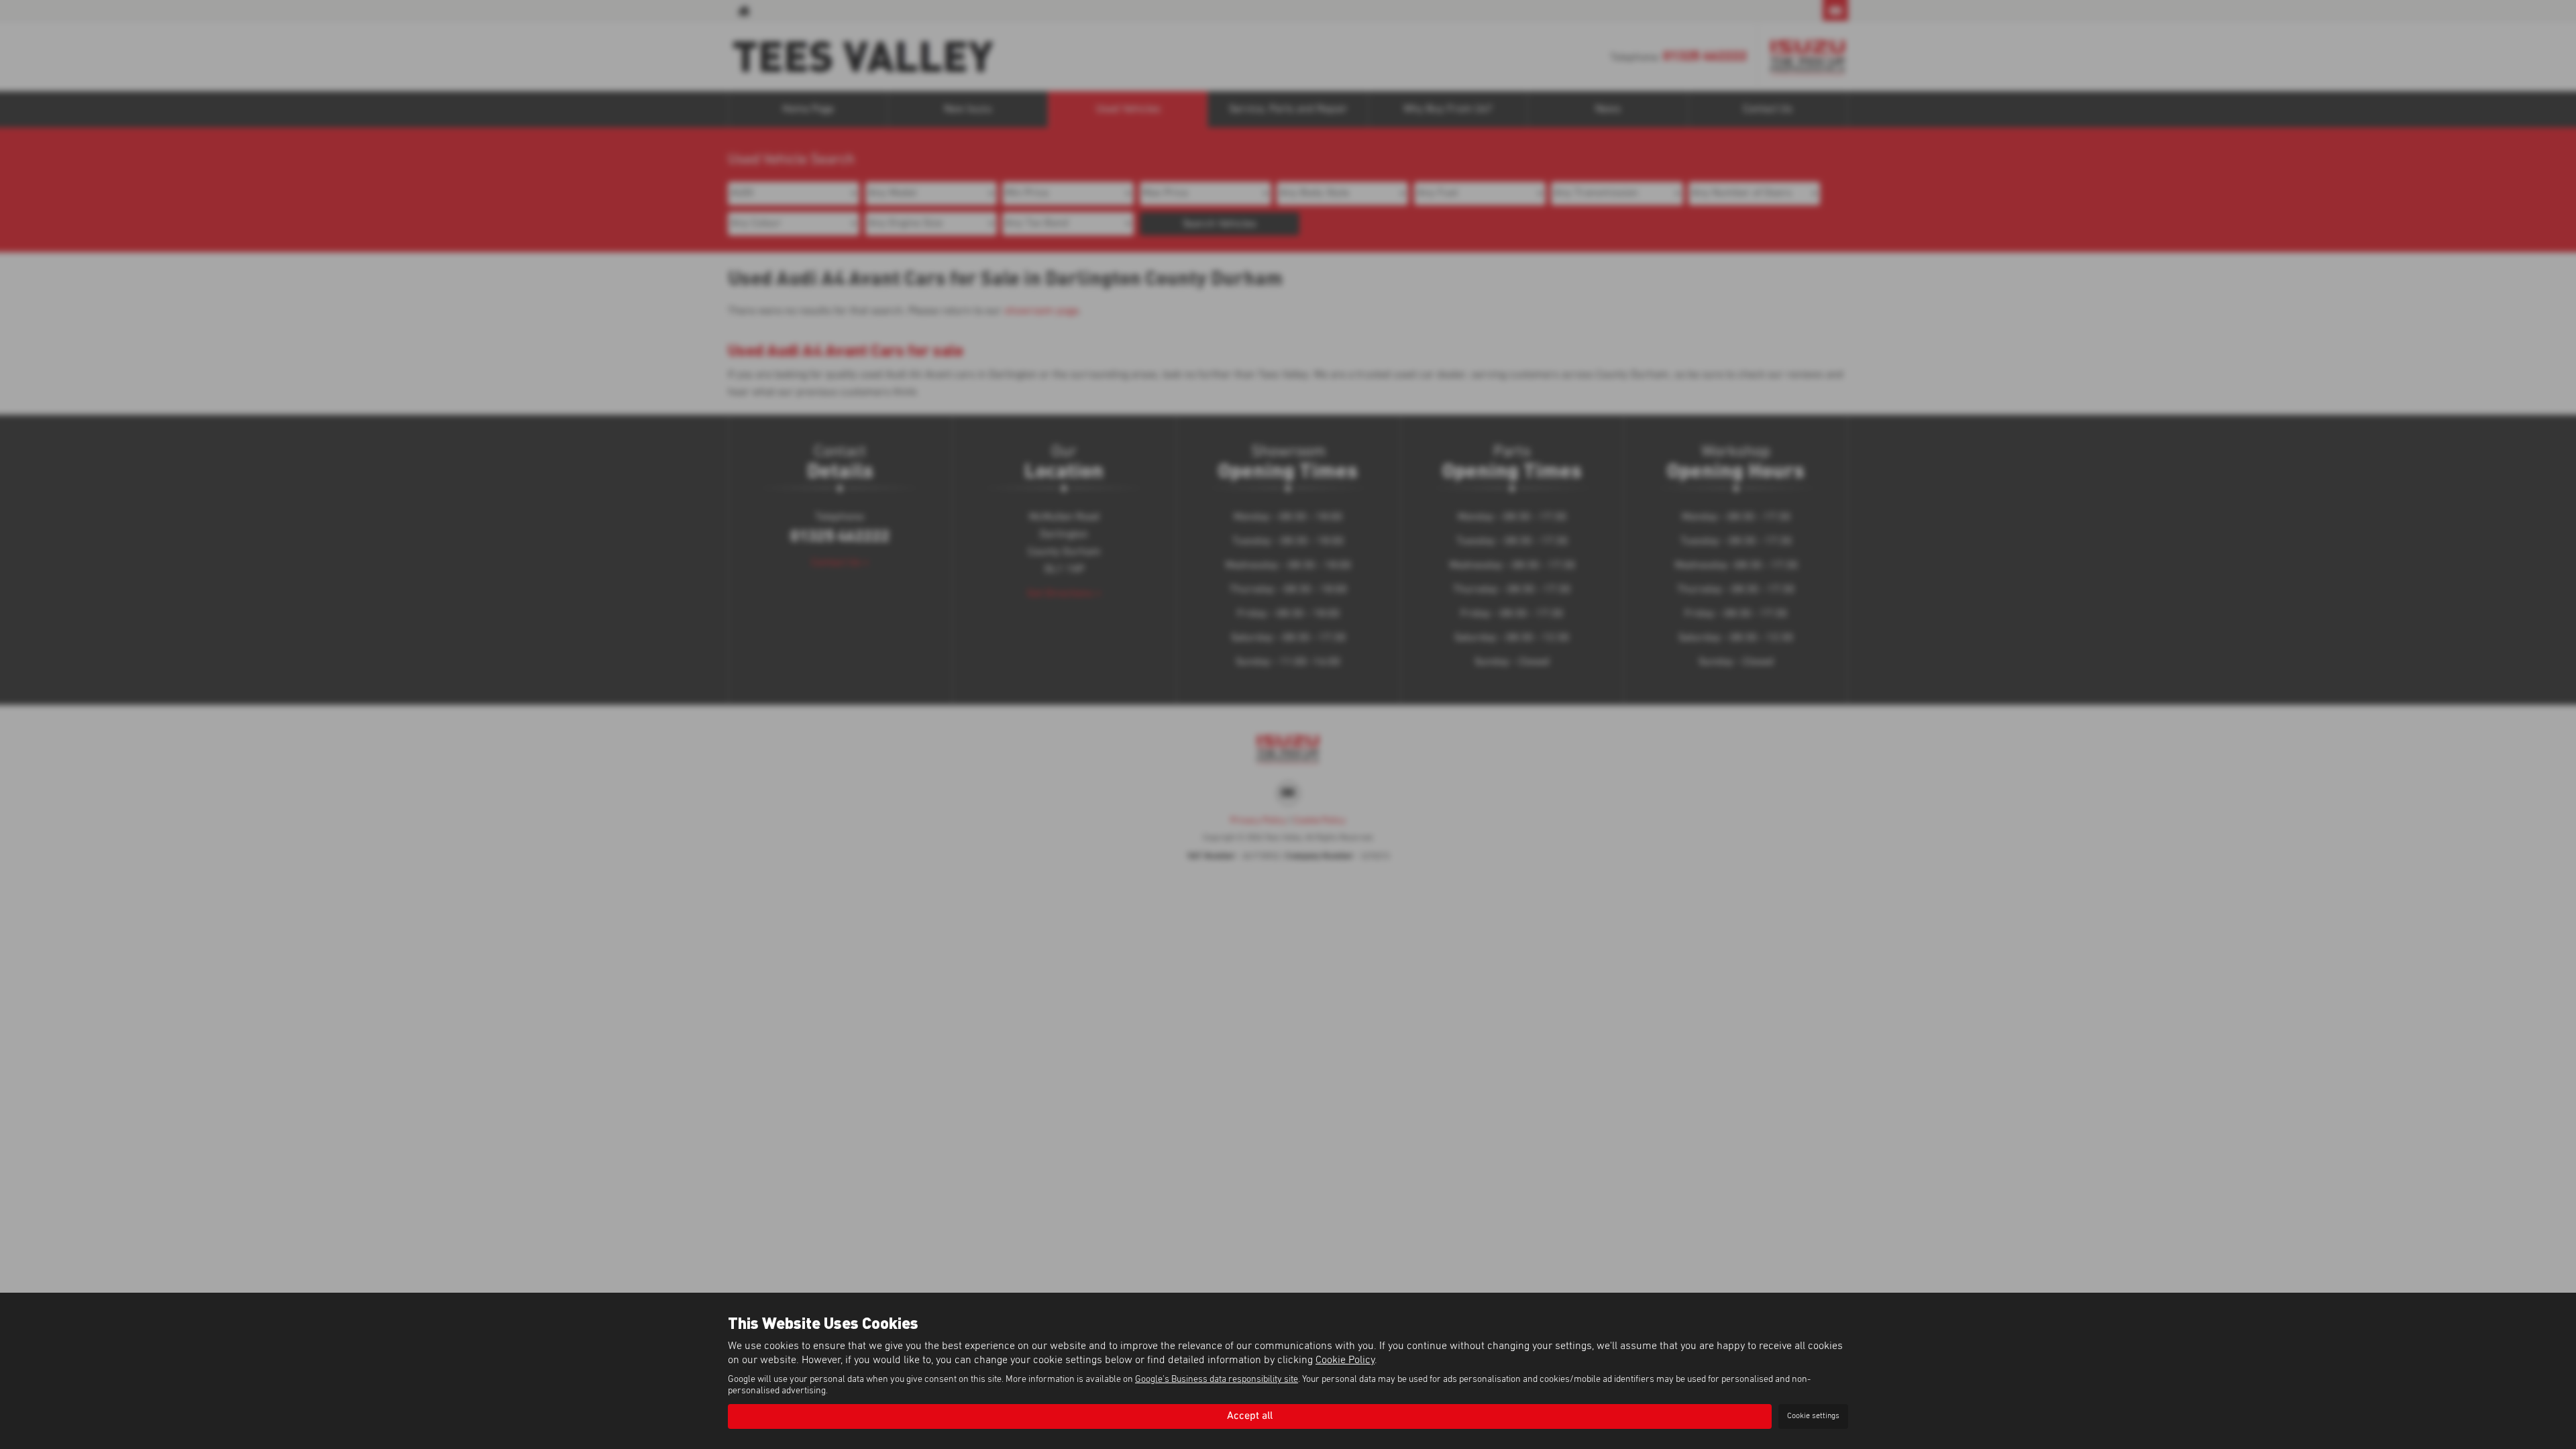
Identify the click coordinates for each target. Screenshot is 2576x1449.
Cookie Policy (1345, 1360)
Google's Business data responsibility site (1217, 1379)
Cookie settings (1813, 1416)
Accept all (1250, 1416)
